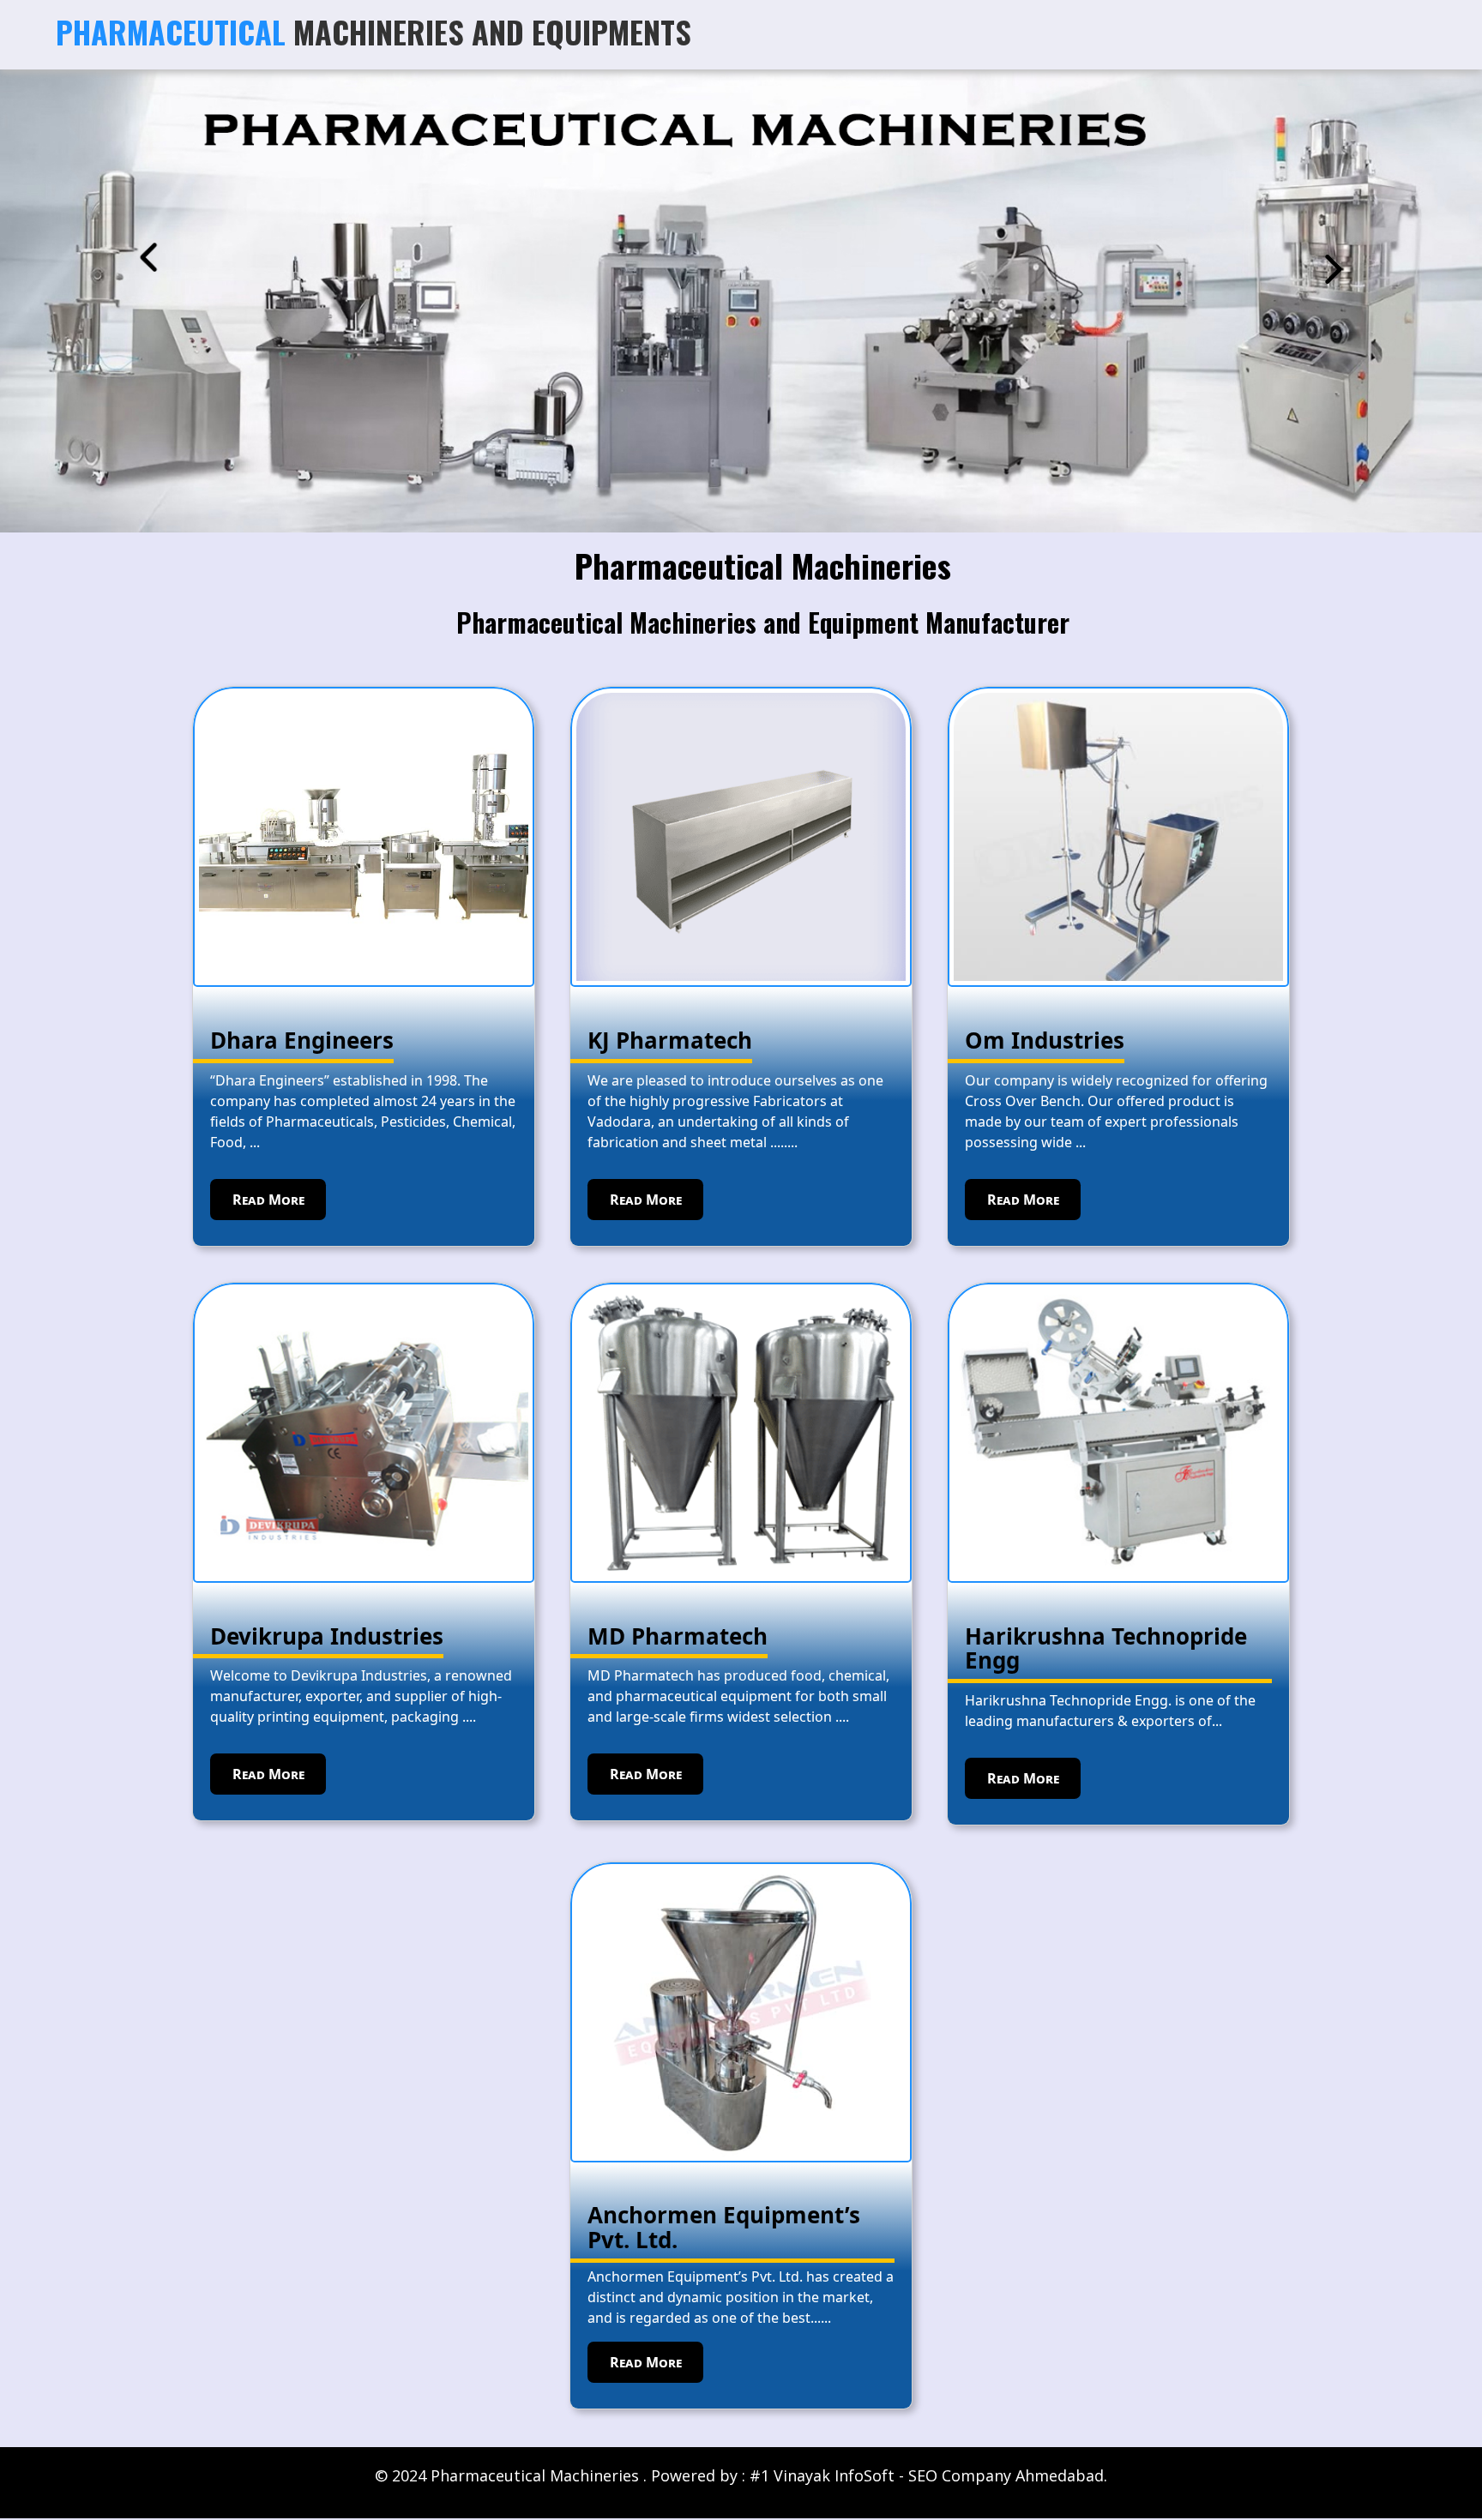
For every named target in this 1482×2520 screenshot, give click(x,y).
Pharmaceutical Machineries (763, 565)
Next (1334, 269)
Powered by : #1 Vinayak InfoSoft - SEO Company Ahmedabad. (879, 2475)
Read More (268, 1200)
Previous (148, 257)
